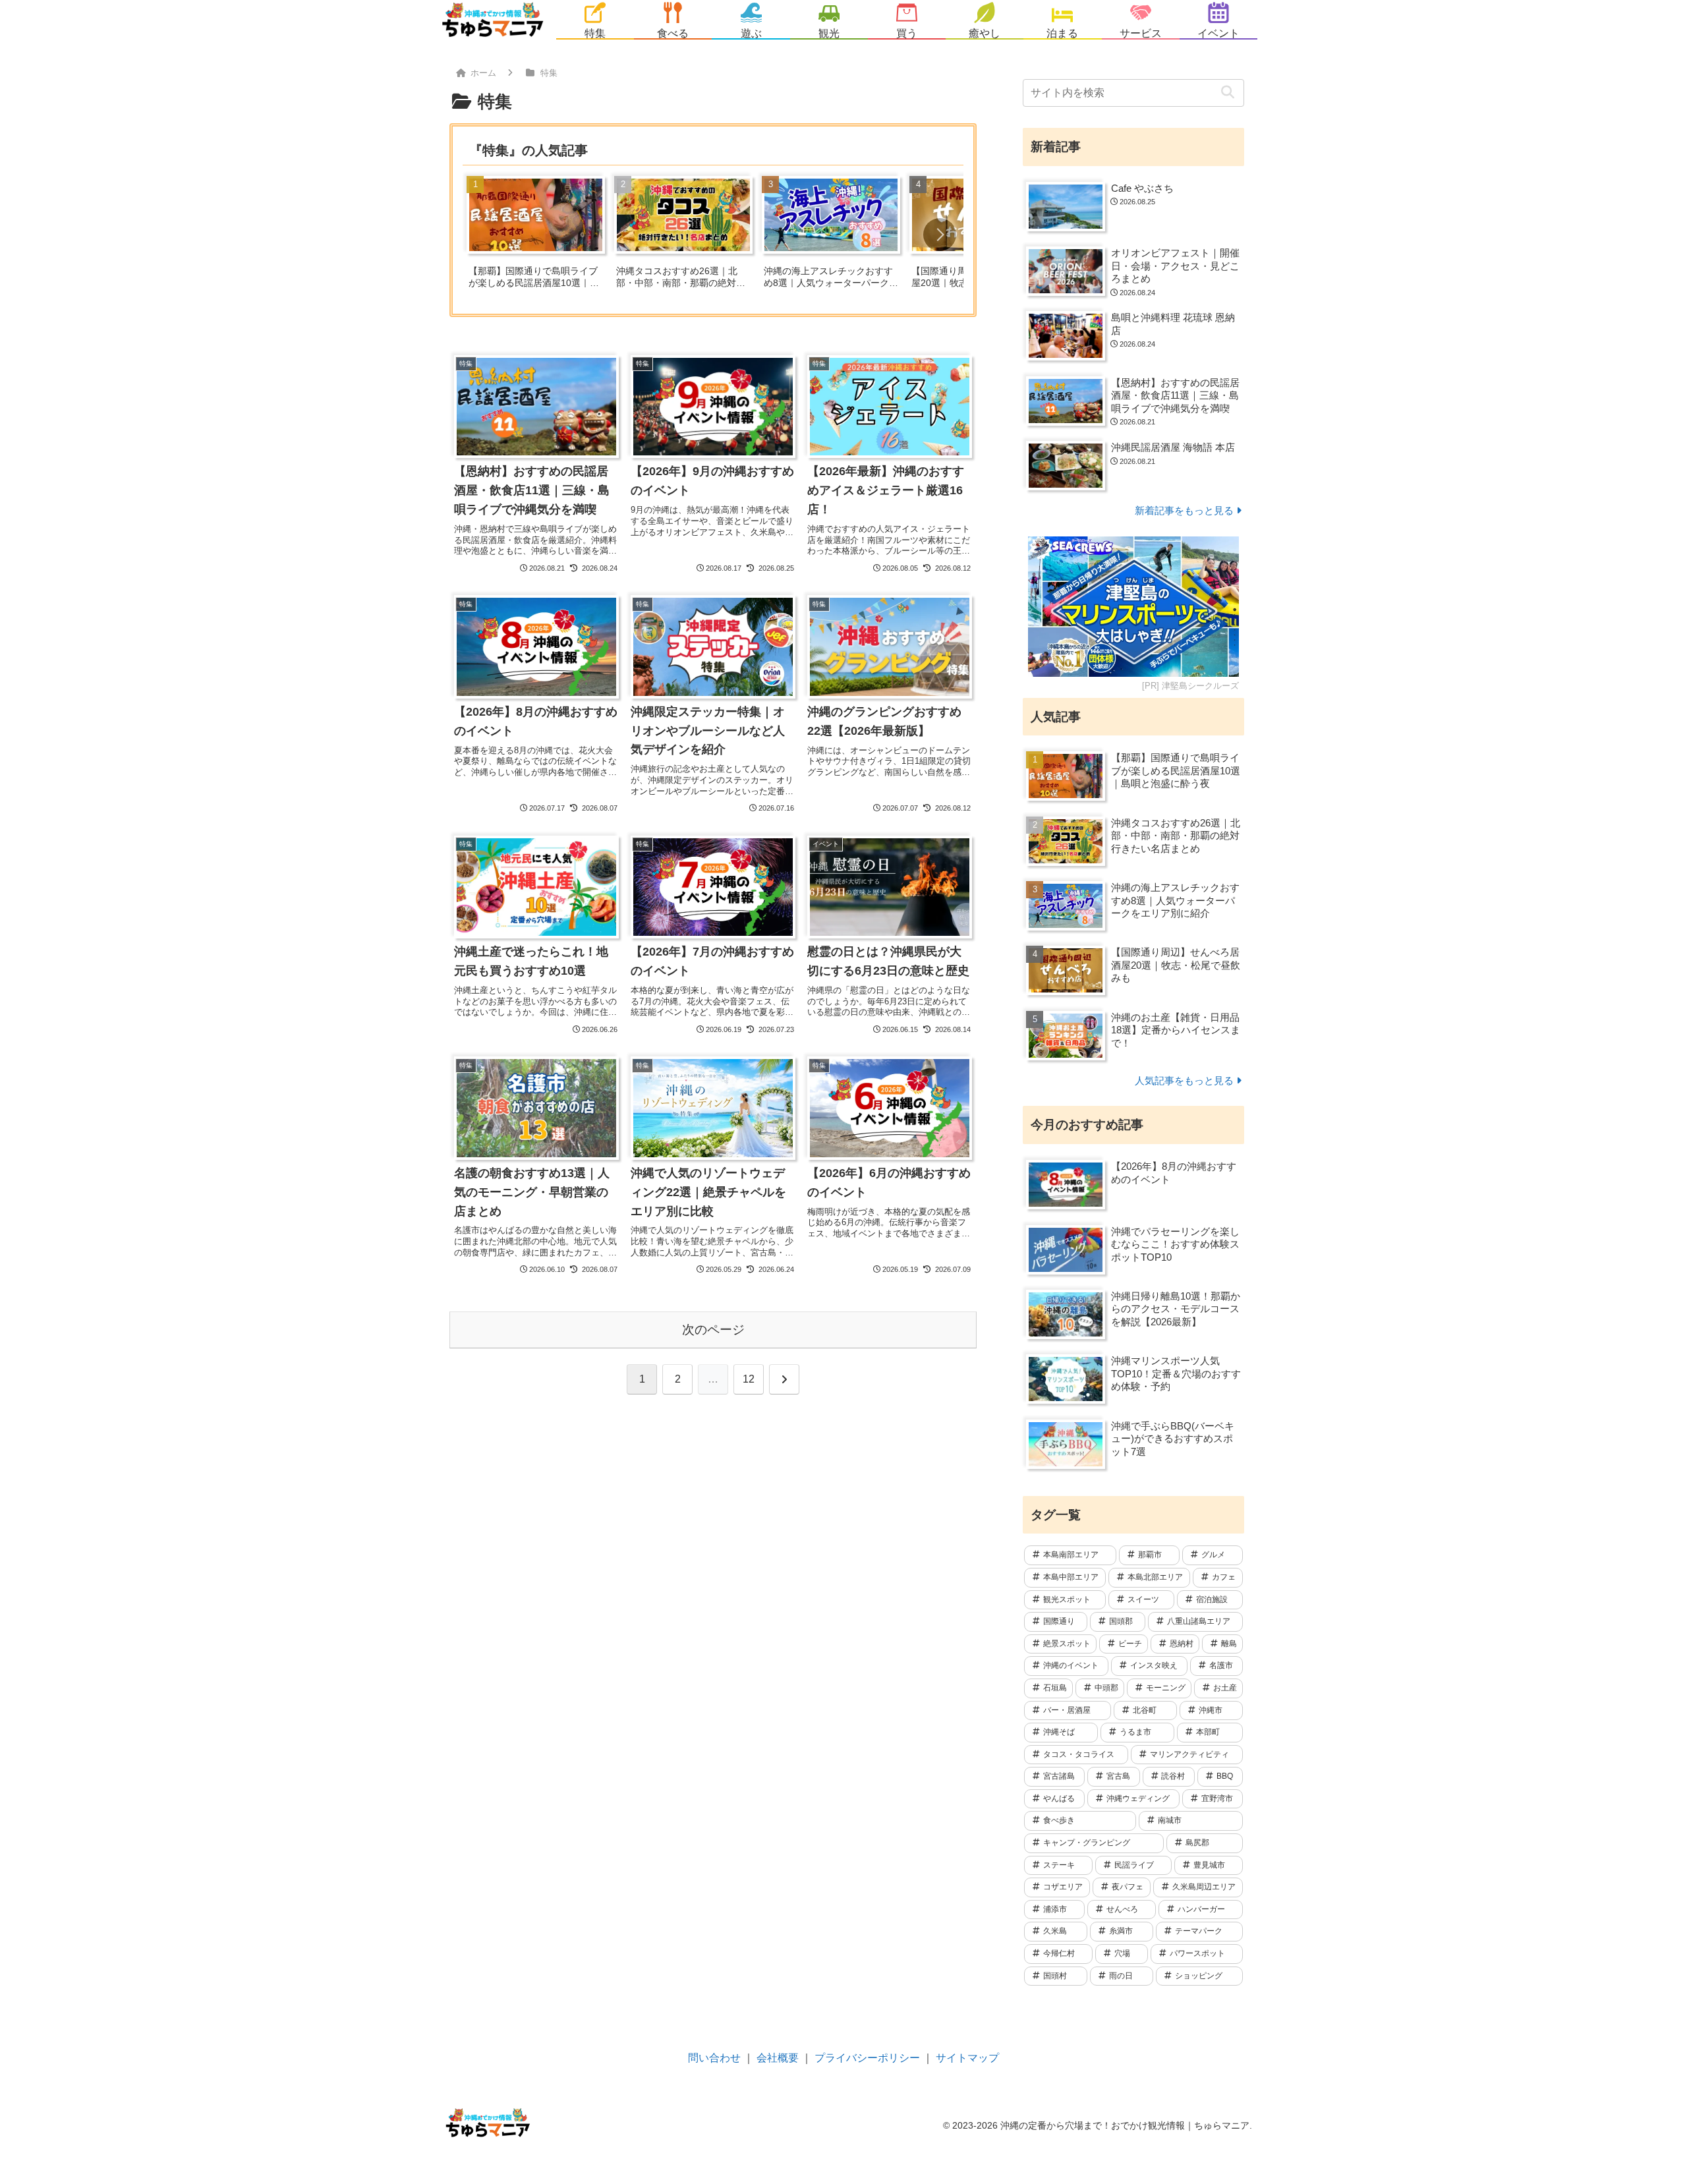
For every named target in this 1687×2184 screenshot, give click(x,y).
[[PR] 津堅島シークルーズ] (1133, 607)
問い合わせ (714, 2058)
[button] (940, 235)
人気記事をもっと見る (1184, 1080)
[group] (536, 236)
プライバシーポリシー (867, 2058)
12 (749, 1379)
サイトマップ (967, 2058)
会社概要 (778, 2058)
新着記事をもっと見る (1184, 510)
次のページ (713, 1330)
